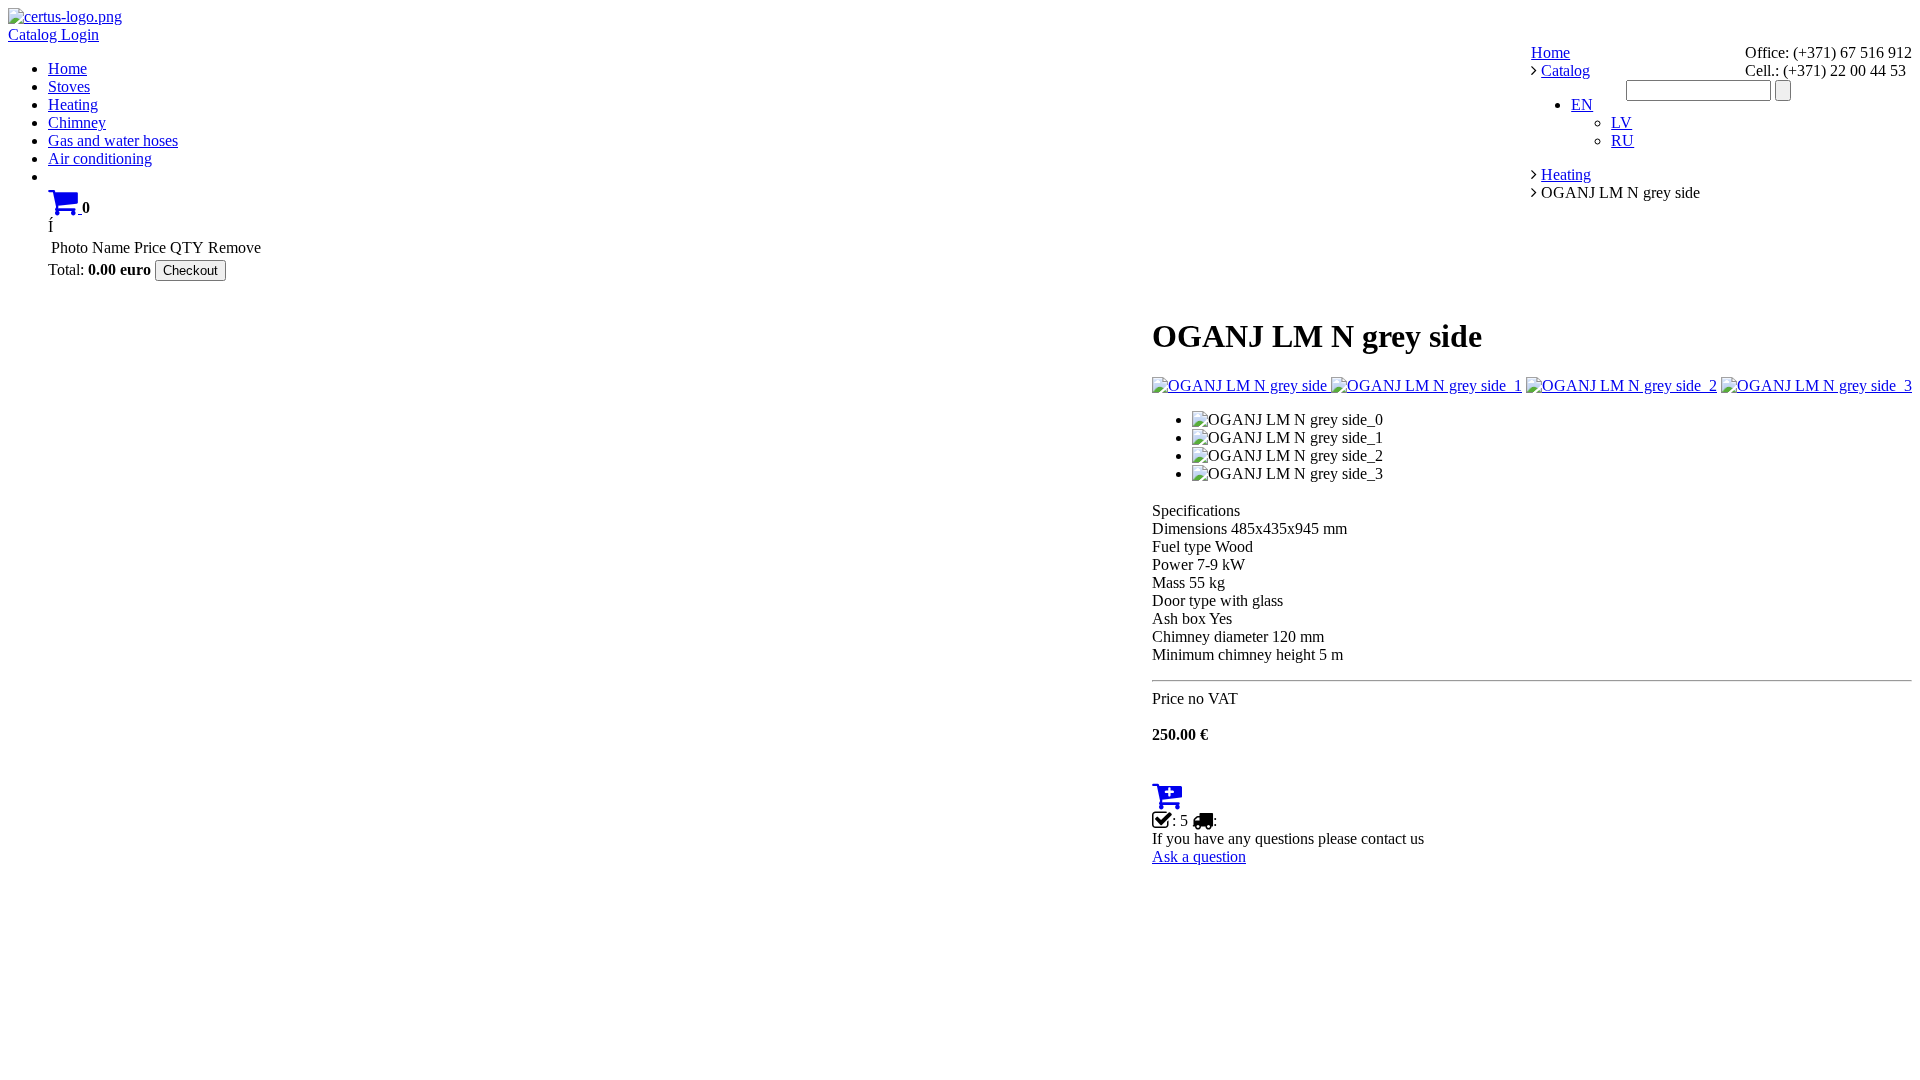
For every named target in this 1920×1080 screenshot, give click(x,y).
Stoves (69, 86)
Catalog (34, 34)
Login (80, 34)
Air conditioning (100, 158)
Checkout (190, 270)
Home (67, 68)
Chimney (77, 122)
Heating (73, 104)
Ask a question (1199, 856)
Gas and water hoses (113, 140)
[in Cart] (65, 207)
